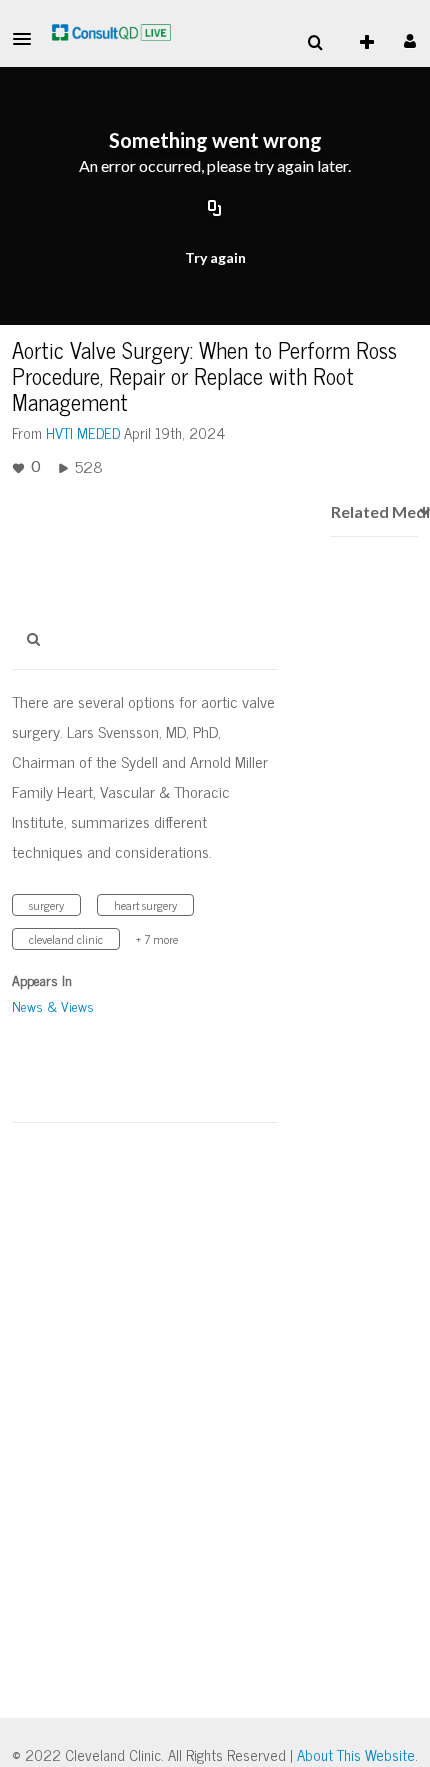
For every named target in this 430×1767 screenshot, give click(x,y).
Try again (215, 257)
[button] (28, 39)
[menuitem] (315, 43)
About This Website (356, 1754)
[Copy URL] (215, 209)
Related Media (373, 511)
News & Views (53, 1005)
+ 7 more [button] (157, 939)
